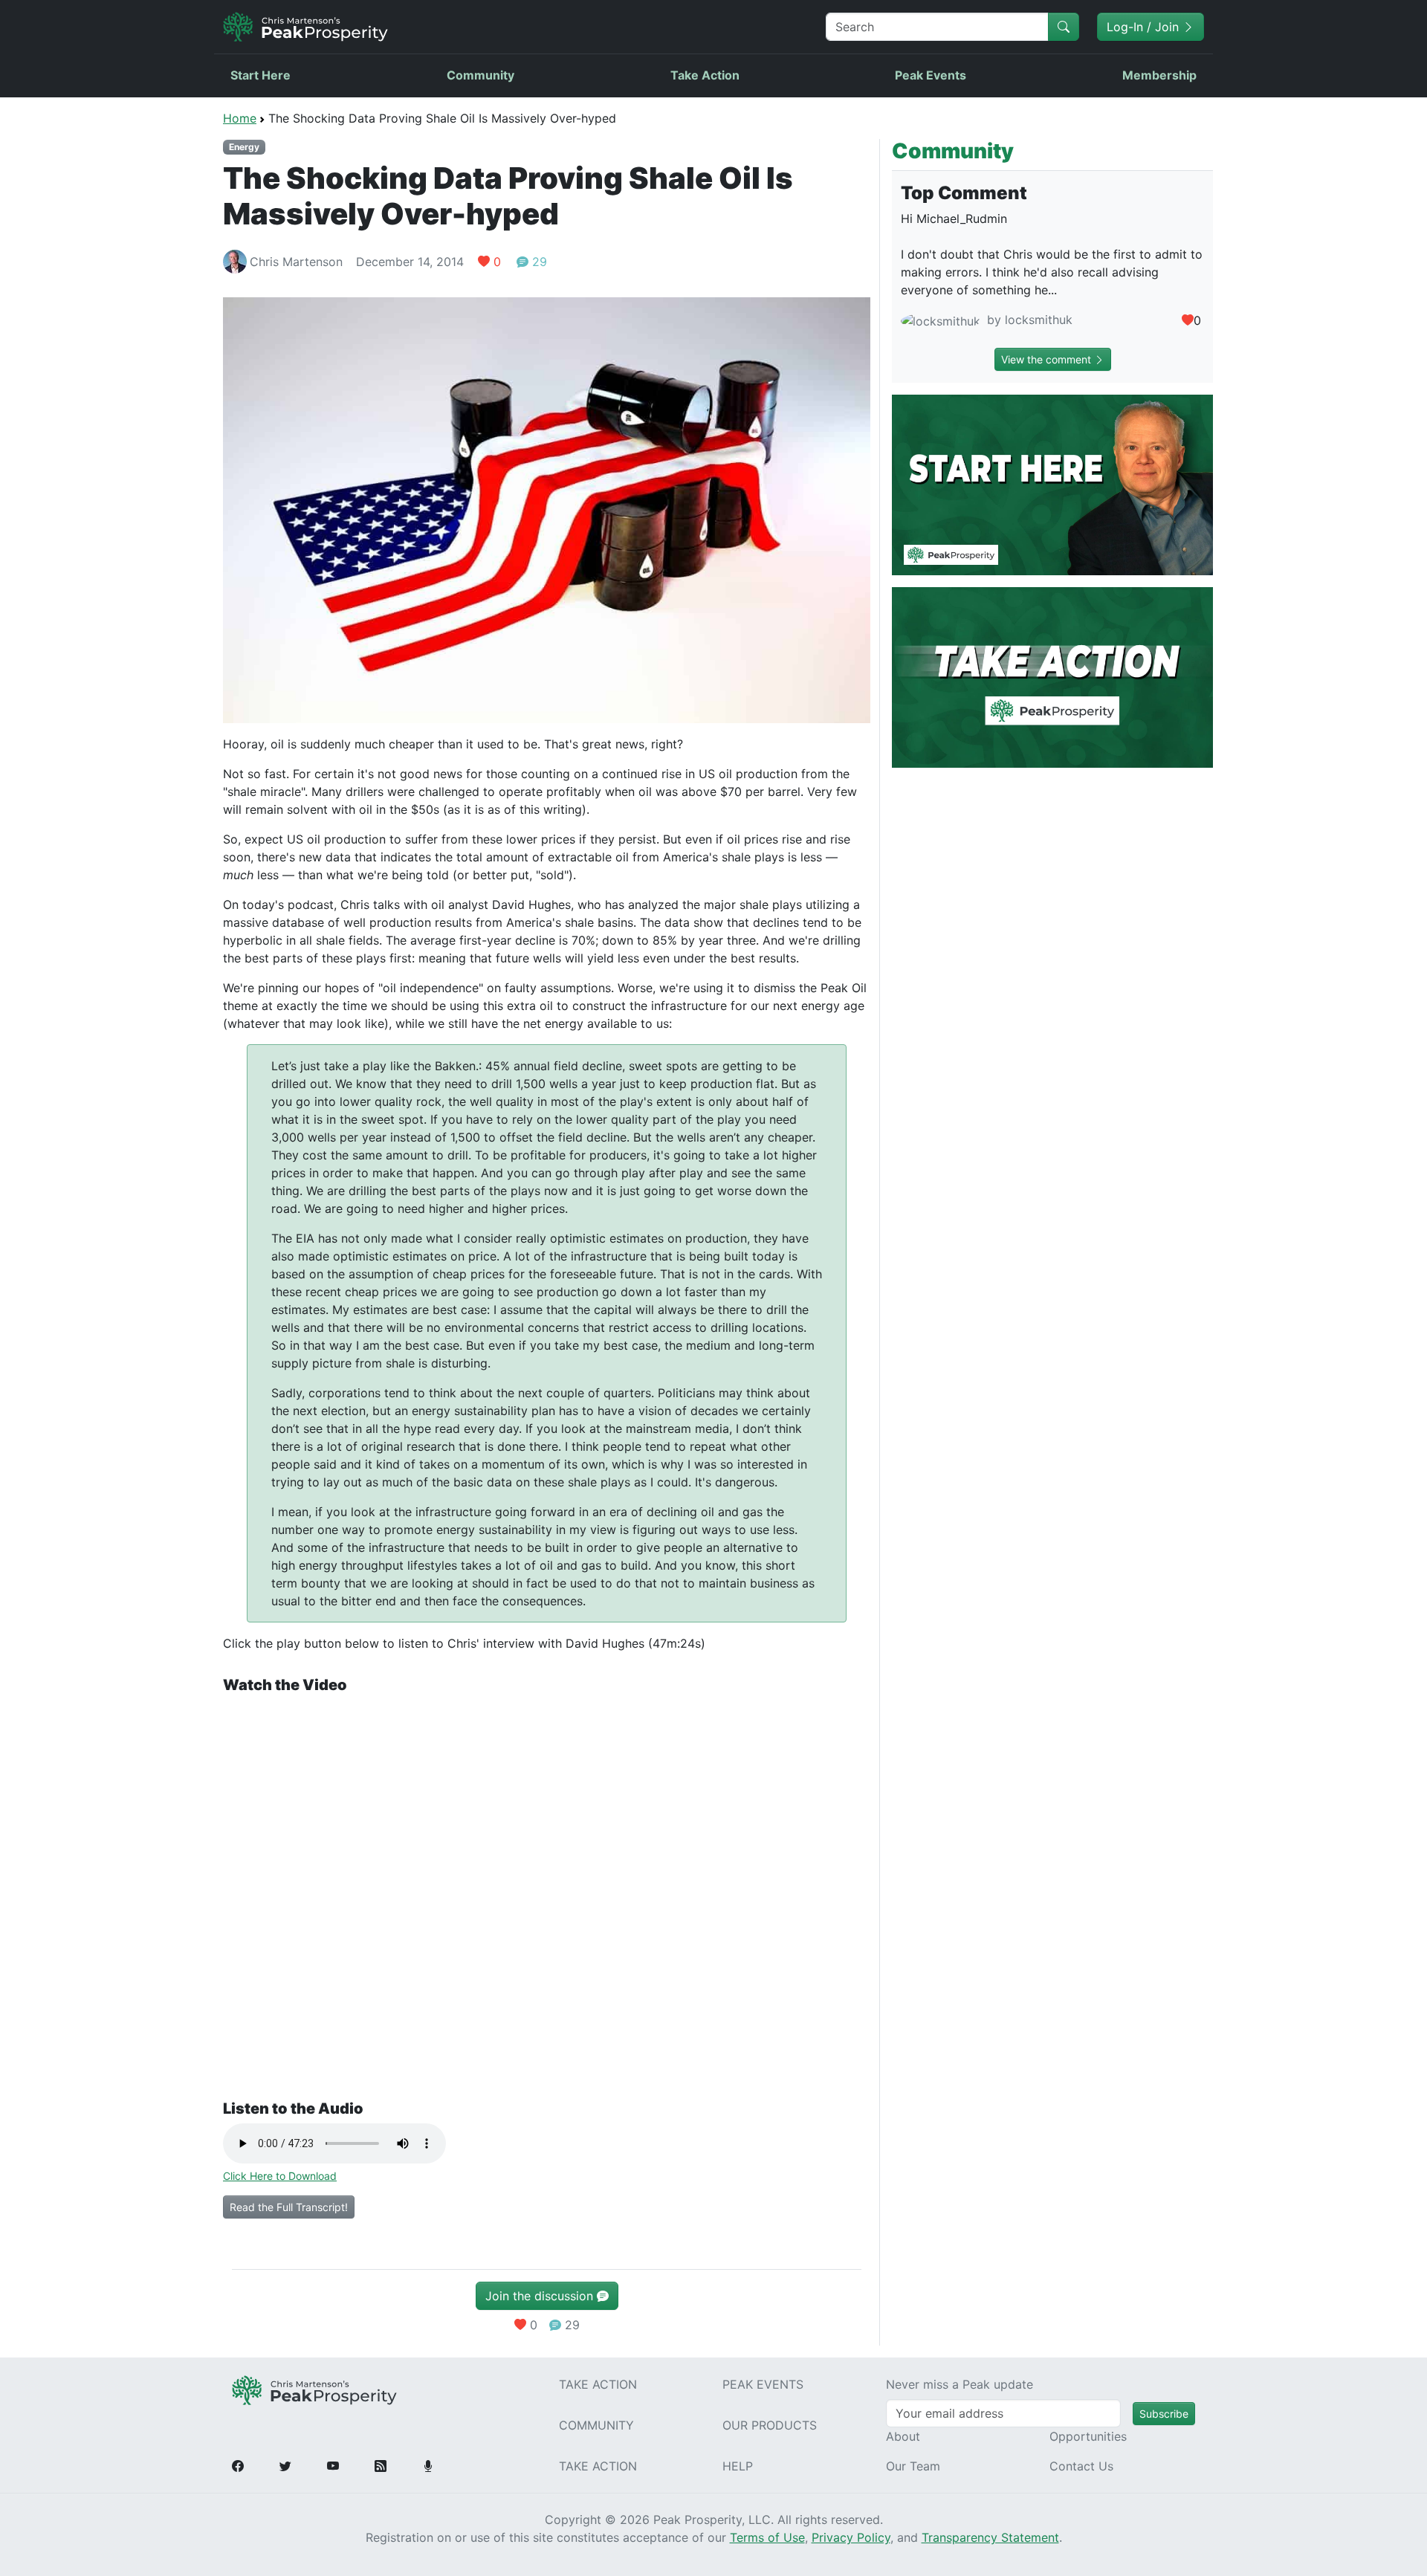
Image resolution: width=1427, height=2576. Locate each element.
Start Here (261, 75)
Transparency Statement (990, 2537)
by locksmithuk (1028, 320)
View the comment (1048, 359)
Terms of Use (767, 2537)
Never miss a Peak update (960, 2384)
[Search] (1064, 27)
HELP (738, 2466)
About (903, 2436)
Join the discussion (541, 2296)
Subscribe (1164, 2414)
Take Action (705, 75)
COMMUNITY (596, 2425)
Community (480, 75)
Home (240, 118)
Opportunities (1088, 2436)
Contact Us (1081, 2466)
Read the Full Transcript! (289, 2207)
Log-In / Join (1145, 27)
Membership (1159, 75)
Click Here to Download (280, 2176)
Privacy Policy (851, 2537)
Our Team (913, 2466)
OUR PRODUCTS (770, 2425)
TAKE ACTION (598, 2384)
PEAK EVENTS (763, 2384)
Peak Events (931, 75)
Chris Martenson (296, 262)
